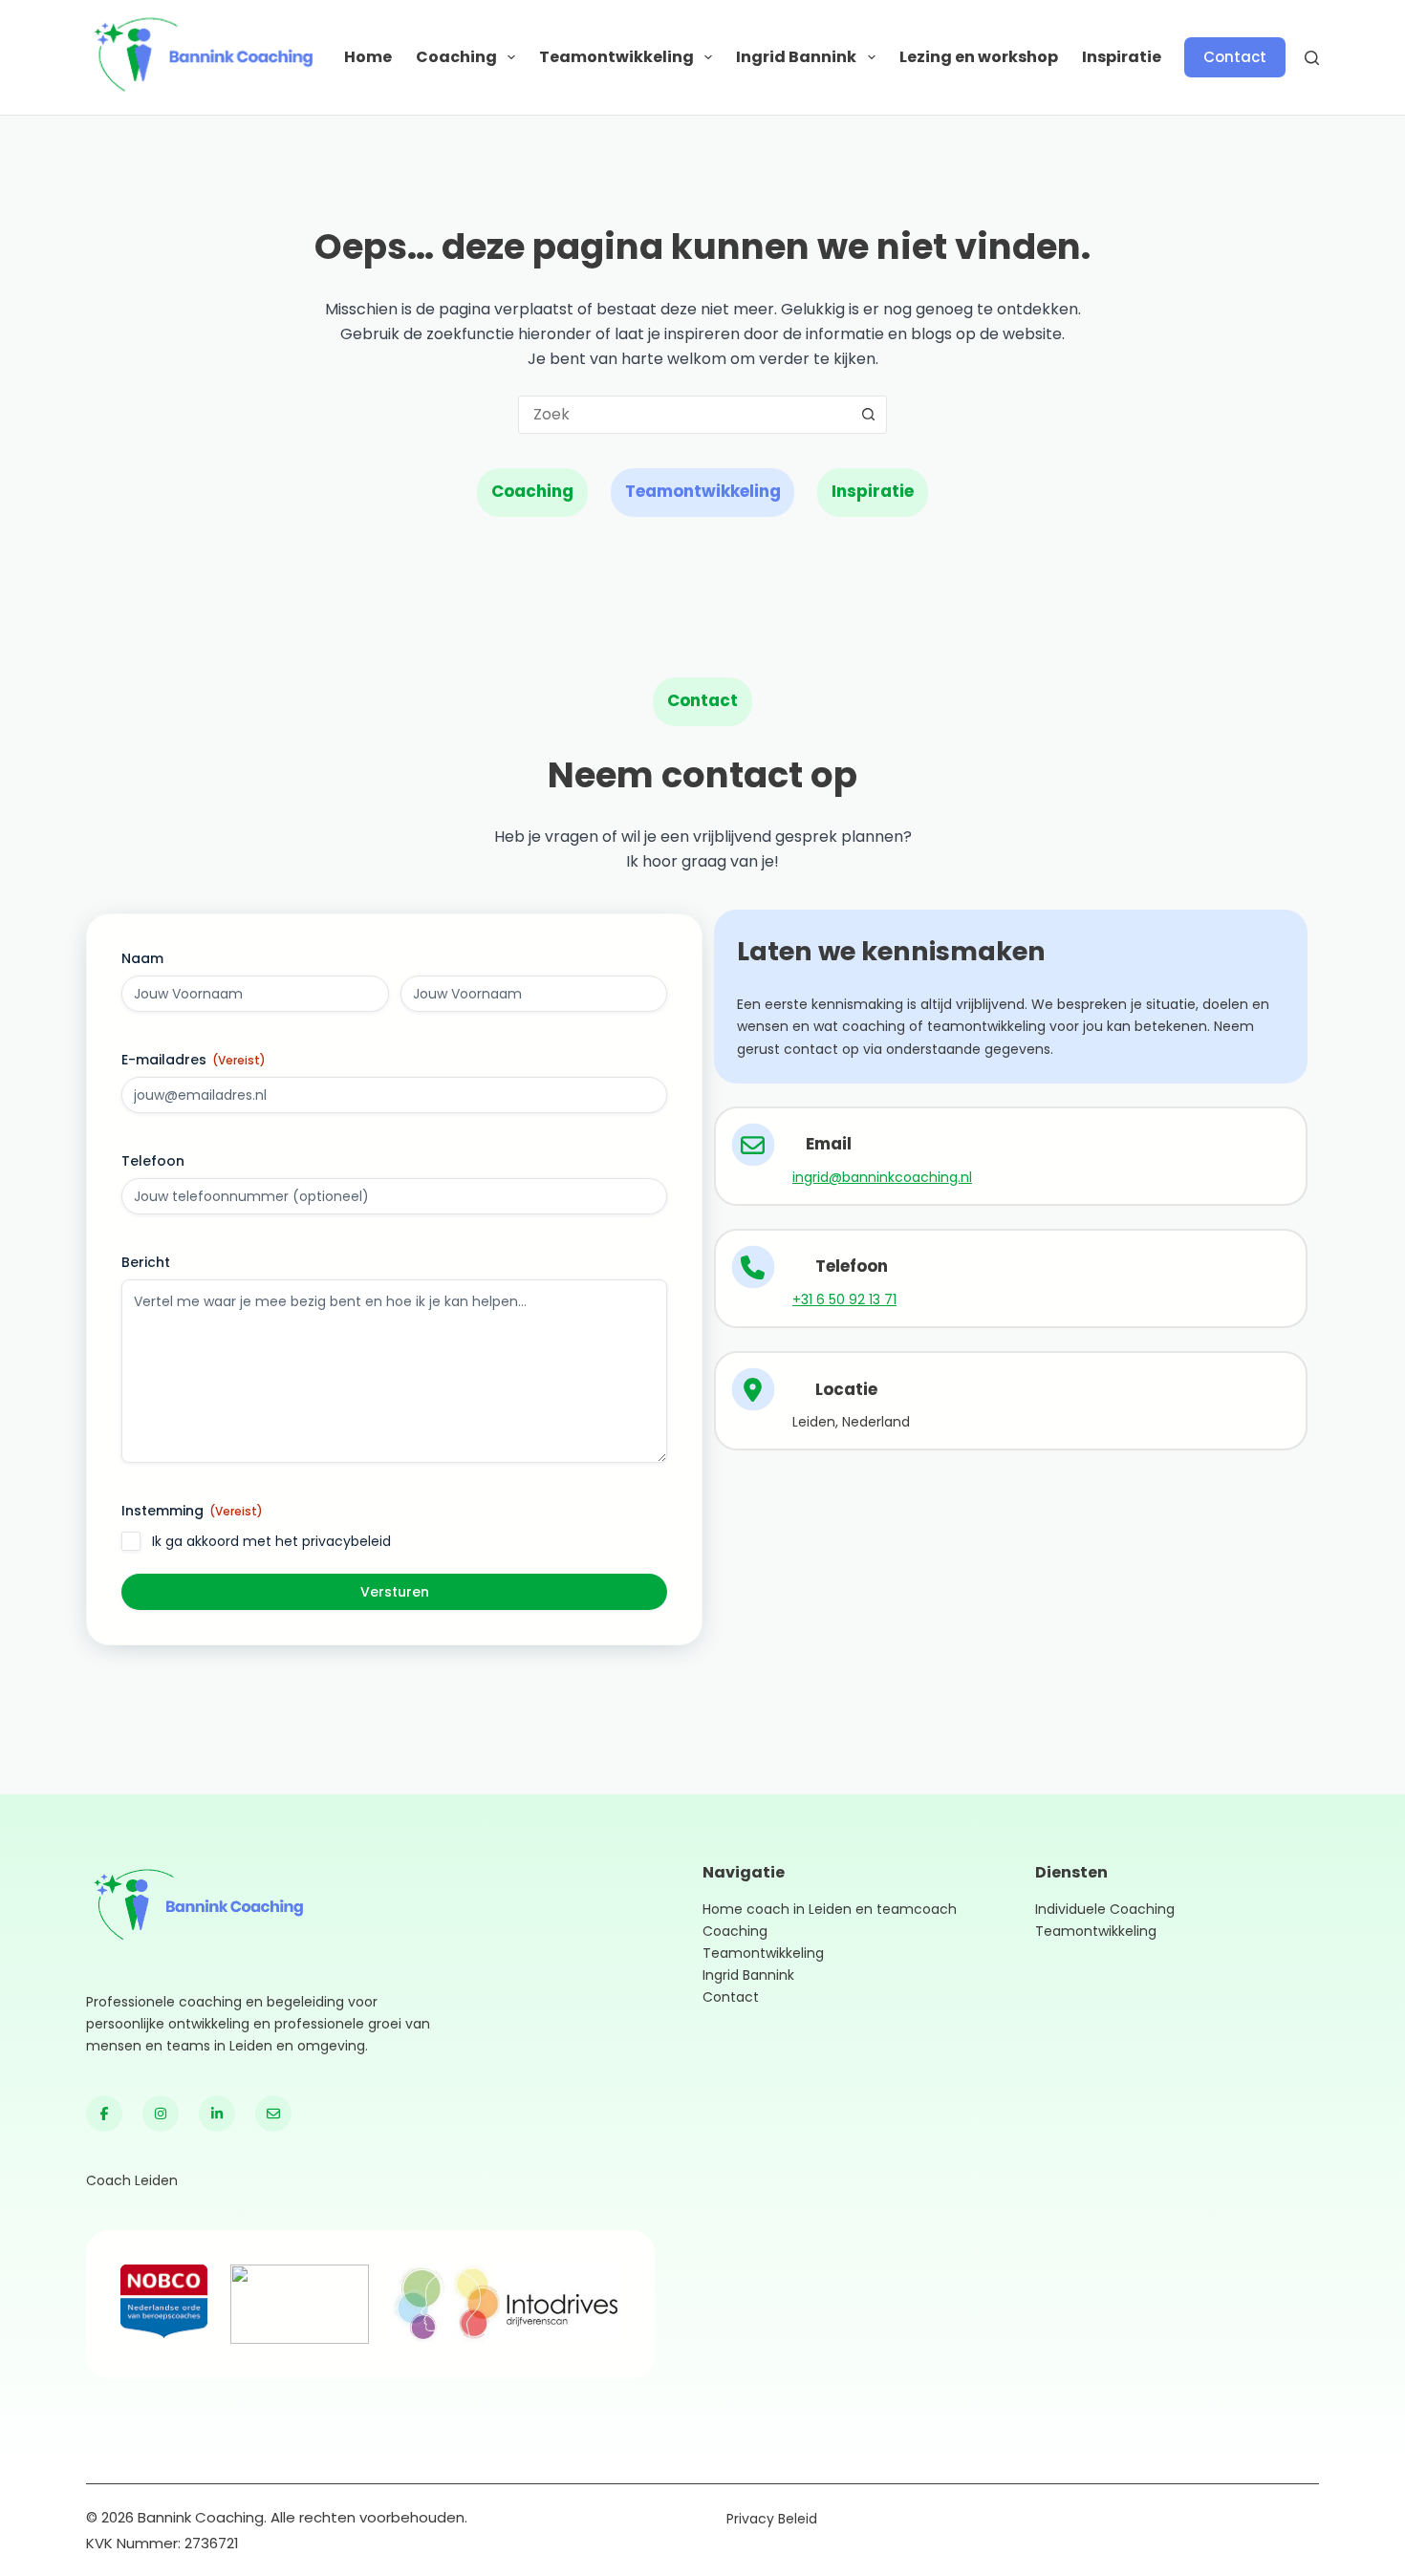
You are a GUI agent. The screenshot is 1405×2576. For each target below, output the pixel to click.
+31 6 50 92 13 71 (844, 1299)
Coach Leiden (132, 2180)
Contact (1235, 57)
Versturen (395, 1592)
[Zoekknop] (868, 415)
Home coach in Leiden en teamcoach (830, 1909)
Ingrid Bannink (796, 57)
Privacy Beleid (772, 2519)
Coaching (456, 57)
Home (368, 57)
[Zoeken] (1312, 58)
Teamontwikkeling (616, 57)
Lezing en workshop (979, 57)
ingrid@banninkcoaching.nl (882, 1177)
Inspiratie (1122, 57)
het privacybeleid (333, 1541)
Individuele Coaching (1105, 1909)
